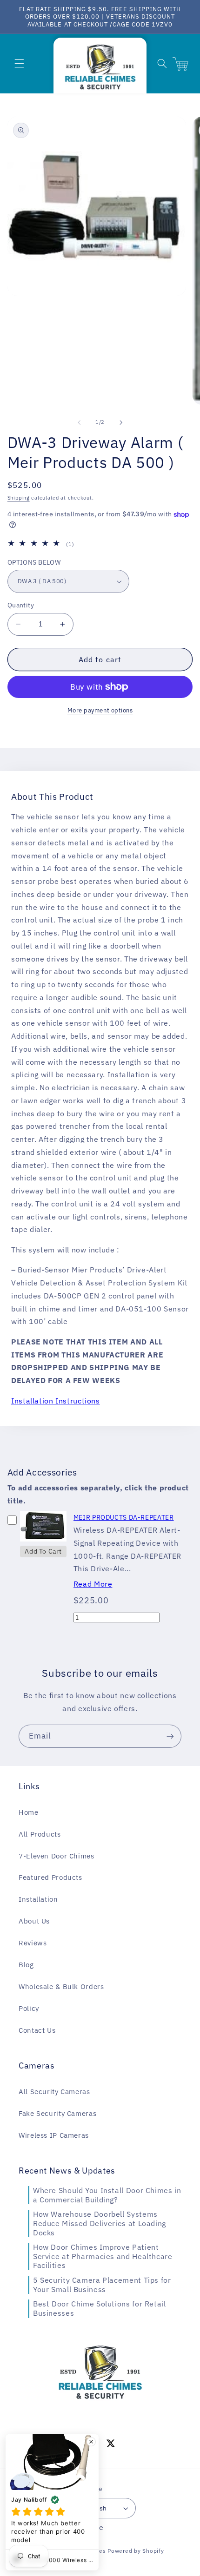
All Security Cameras (54, 2092)
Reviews (33, 1943)
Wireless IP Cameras (54, 2135)
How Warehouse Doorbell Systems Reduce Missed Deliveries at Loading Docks (100, 2223)
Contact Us (37, 2030)
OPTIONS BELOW (34, 562)
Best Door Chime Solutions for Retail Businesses (100, 2308)
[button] (19, 64)
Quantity (21, 605)
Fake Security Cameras (57, 2113)
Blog (26, 1965)
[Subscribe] (170, 1736)
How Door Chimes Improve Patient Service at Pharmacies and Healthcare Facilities (103, 2256)
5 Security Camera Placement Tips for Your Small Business (102, 2285)
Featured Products (50, 1877)
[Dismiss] (91, 2442)
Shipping (19, 498)
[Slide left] (79, 422)
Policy (29, 2008)
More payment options (100, 710)
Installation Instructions (56, 1401)
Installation (38, 1899)
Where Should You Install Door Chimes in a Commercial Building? (107, 2195)
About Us (34, 1921)
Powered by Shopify (136, 2551)
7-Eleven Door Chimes (57, 1856)
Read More (93, 1584)
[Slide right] (121, 422)
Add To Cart (43, 1551)
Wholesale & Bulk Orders (61, 1986)
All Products (40, 1834)
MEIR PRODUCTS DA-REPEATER (124, 1517)
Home (29, 1812)
